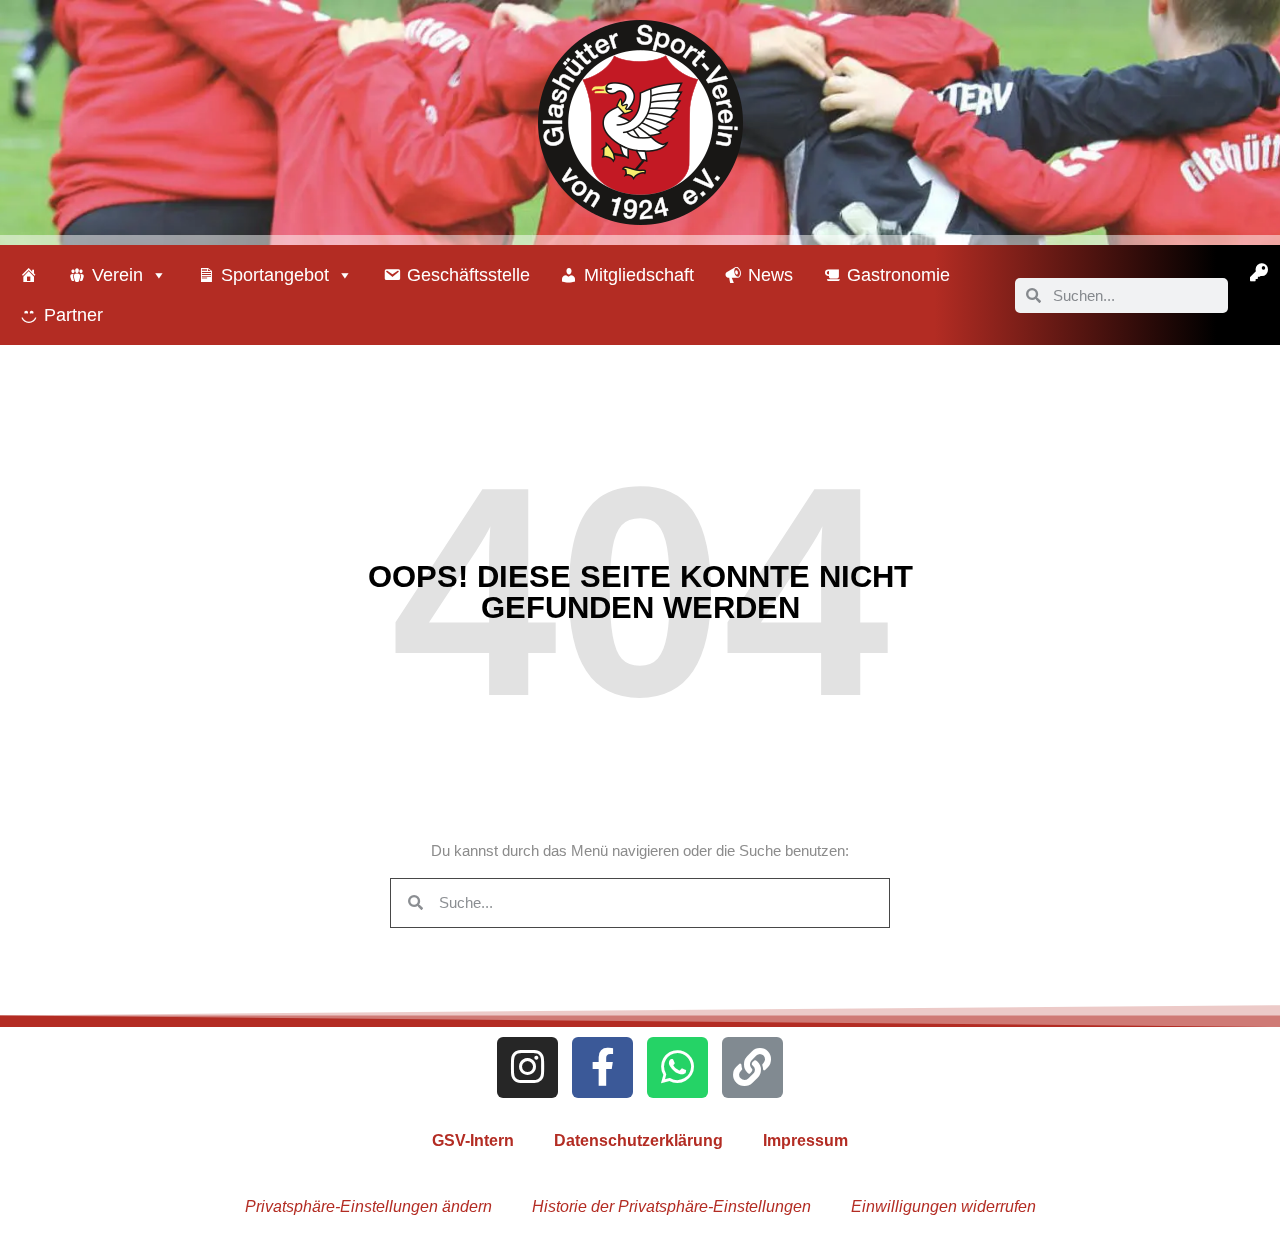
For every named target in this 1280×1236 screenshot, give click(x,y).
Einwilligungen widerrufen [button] (943, 1206)
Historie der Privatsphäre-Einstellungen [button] (671, 1206)
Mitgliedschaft (639, 275)
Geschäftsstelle (468, 275)
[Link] (752, 1067)
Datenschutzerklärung (638, 1140)
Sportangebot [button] (275, 275)
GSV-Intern (473, 1140)
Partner (73, 315)
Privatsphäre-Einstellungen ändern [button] (368, 1206)
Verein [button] (117, 275)
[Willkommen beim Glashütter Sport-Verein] (29, 275)
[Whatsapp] (677, 1067)
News (770, 275)
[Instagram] (527, 1067)
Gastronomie (898, 275)
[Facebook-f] (602, 1067)
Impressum (805, 1140)
